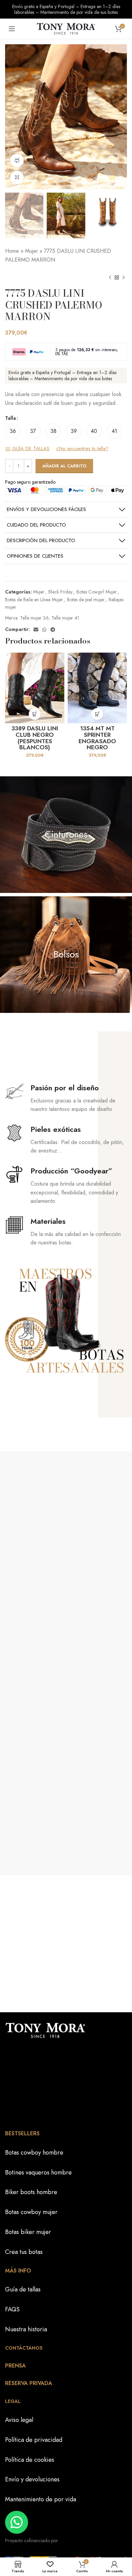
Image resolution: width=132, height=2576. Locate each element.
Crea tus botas (24, 2252)
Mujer (31, 251)
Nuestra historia (26, 2329)
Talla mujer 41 (65, 618)
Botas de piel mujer (86, 600)
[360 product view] (17, 161)
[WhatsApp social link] (44, 630)
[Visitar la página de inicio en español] (66, 28)
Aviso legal (19, 2420)
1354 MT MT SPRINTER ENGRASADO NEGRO (97, 738)
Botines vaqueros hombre (38, 2172)
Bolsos (66, 954)
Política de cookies (30, 2459)
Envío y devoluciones (32, 2479)
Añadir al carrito (64, 466)
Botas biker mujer (28, 2232)
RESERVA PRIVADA (29, 2383)
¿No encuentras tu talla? (82, 449)
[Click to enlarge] (17, 177)
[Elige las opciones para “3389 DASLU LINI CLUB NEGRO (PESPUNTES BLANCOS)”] (35, 714)
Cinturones (66, 834)
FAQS (12, 2309)
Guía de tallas (23, 2289)
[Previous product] (110, 277)
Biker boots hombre (31, 2192)
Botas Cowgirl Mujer (97, 592)
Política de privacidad (34, 2439)
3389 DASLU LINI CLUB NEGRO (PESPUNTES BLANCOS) (35, 738)
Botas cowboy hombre (34, 2152)
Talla (10, 418)
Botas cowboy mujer (31, 2212)
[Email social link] (36, 630)
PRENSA (15, 2365)
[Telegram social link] (53, 630)
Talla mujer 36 (34, 618)
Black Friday (60, 592)
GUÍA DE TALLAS (30, 449)
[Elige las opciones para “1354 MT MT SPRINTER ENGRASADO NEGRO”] (97, 714)
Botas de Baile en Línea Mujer (34, 600)
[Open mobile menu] (12, 29)
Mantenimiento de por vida (41, 2499)
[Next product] (124, 277)
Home (12, 251)
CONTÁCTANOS (24, 2348)
